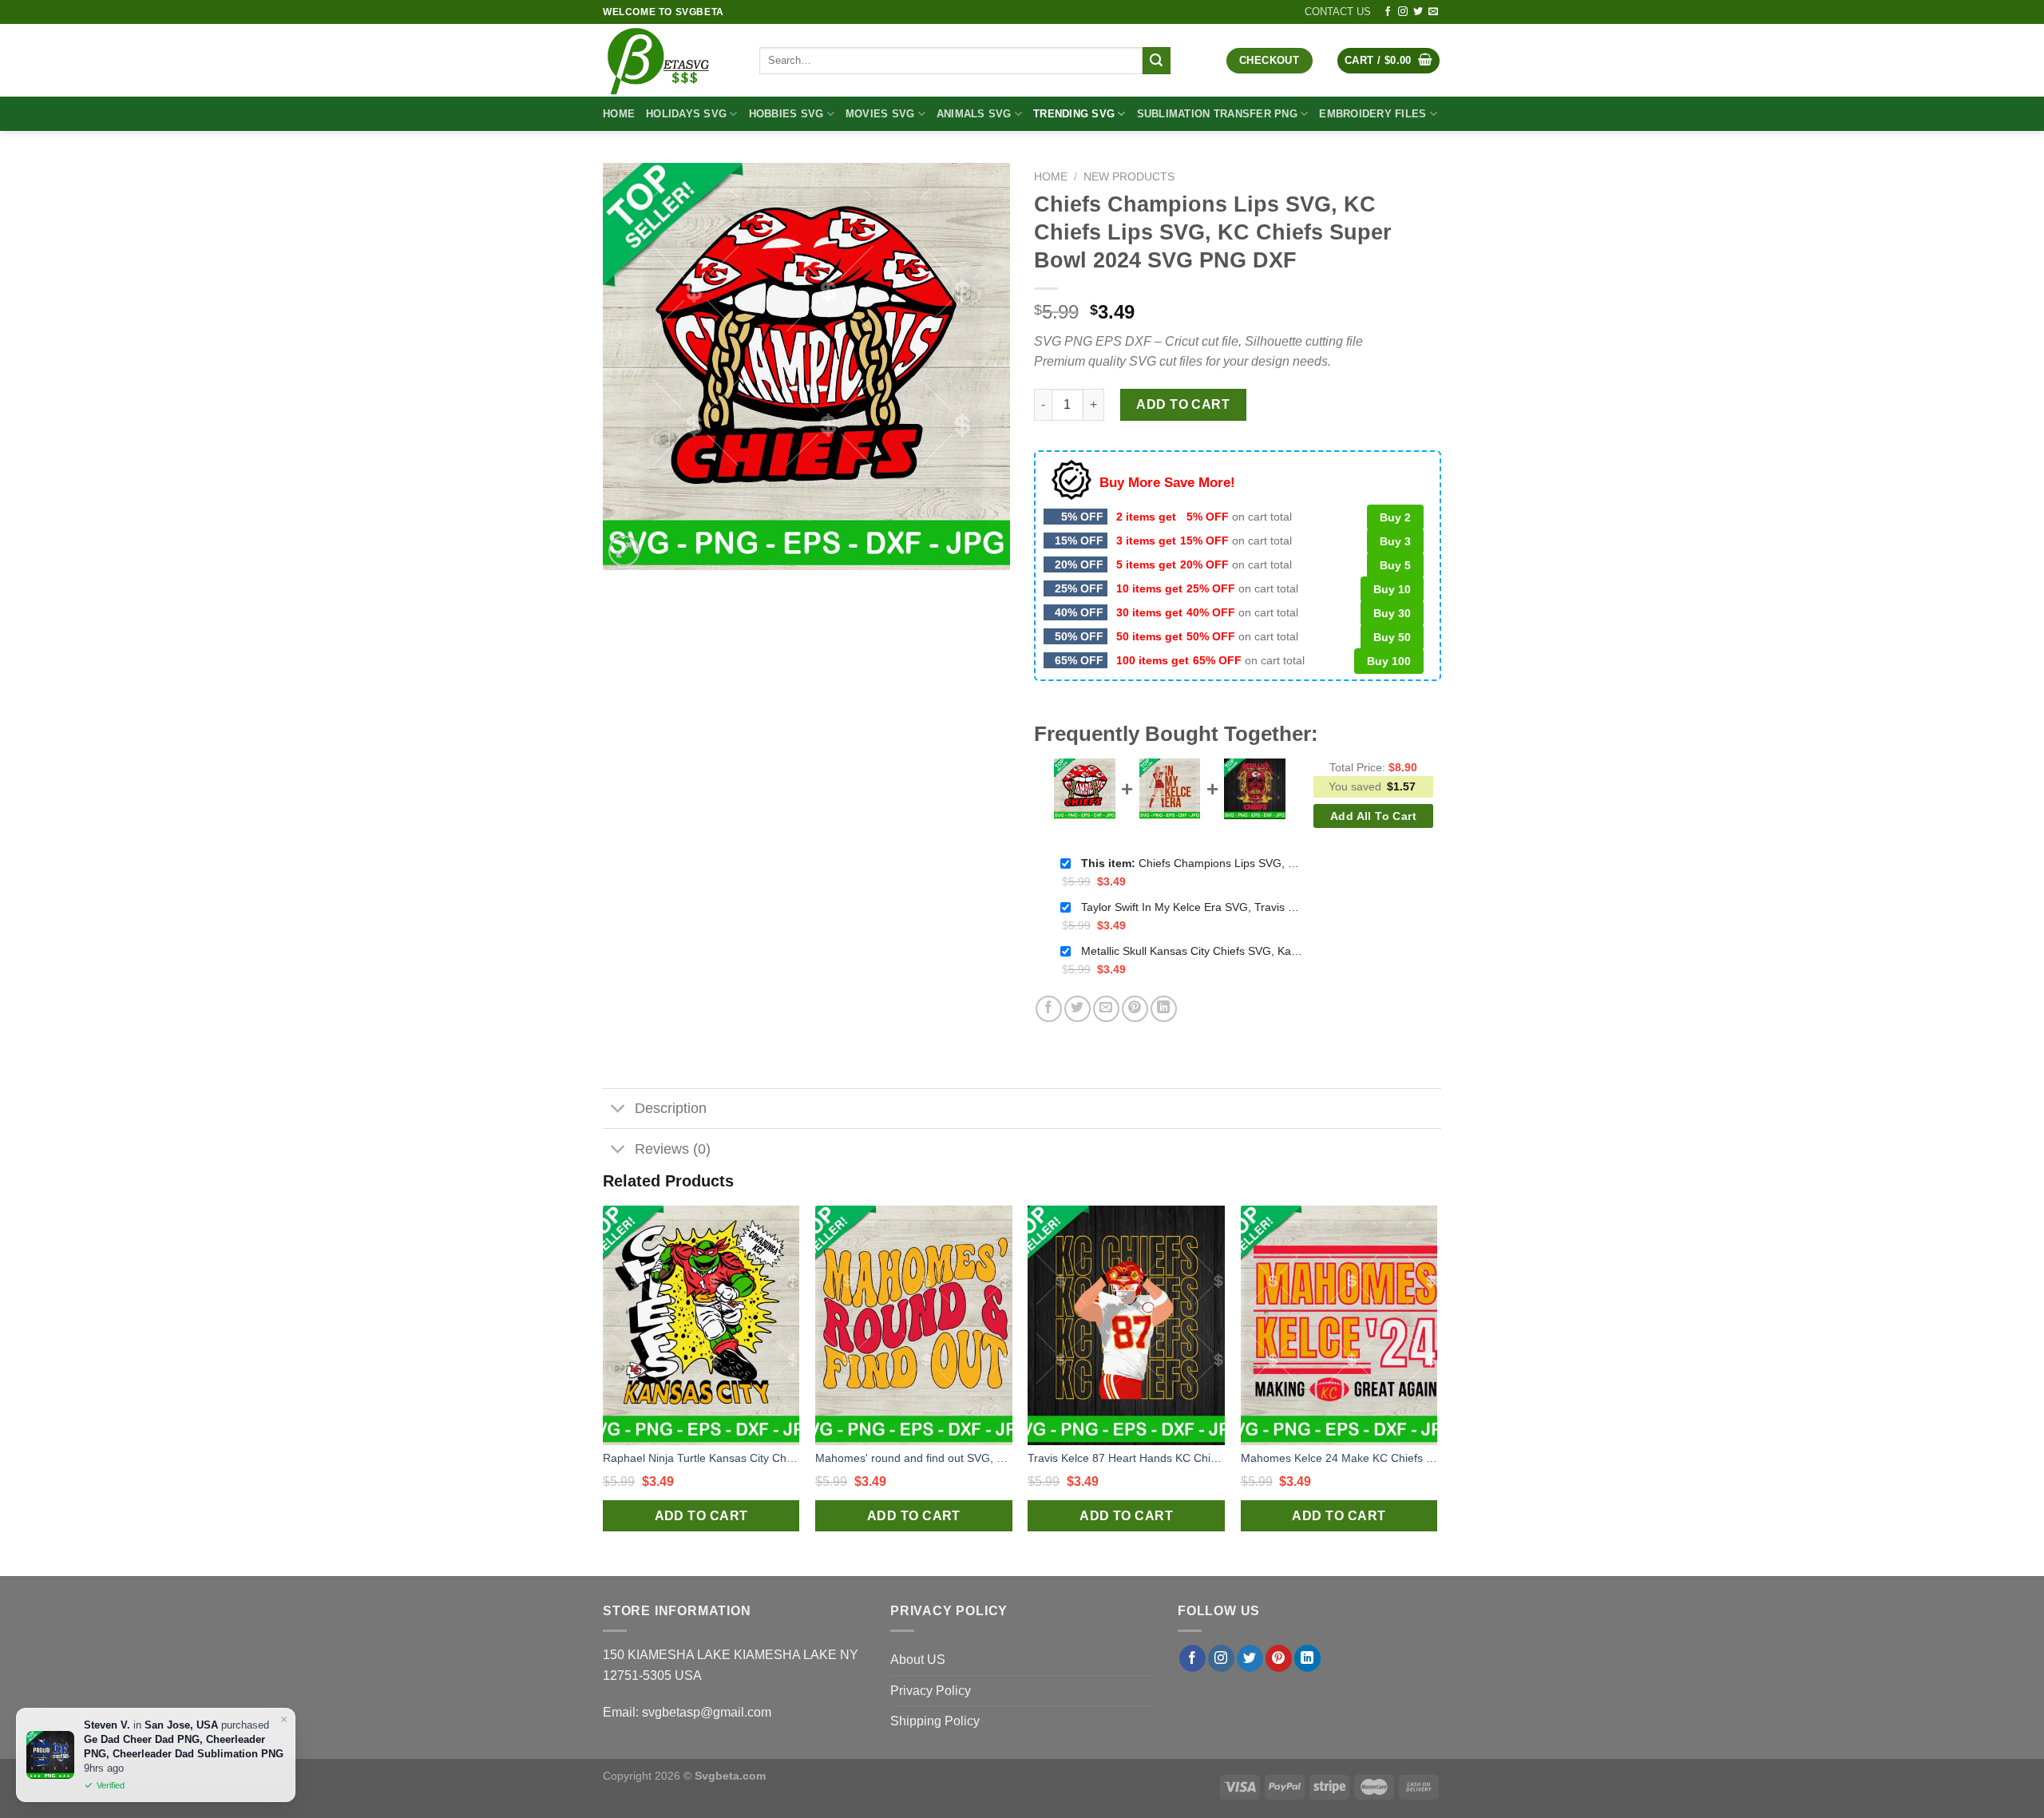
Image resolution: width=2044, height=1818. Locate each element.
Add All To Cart (1373, 816)
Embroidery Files (1373, 114)
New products (1129, 177)
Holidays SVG (686, 114)
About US (918, 1660)
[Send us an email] (1433, 12)
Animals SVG (974, 114)
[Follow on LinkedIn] (1307, 1658)
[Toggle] (618, 1110)
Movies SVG (880, 114)
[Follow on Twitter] (1418, 12)
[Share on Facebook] (1049, 1009)
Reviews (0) (673, 1149)
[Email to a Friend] (1106, 1009)
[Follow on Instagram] (1403, 12)
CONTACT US (1338, 12)
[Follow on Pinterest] (1279, 1658)
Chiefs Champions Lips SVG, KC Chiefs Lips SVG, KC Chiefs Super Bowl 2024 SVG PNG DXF (1193, 863)
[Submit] (1156, 61)
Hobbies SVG (786, 114)
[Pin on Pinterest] (1135, 1009)
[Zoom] (624, 551)
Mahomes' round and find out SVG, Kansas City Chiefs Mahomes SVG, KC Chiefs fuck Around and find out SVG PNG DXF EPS (914, 1458)
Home (619, 114)
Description (671, 1108)
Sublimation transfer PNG (1217, 114)
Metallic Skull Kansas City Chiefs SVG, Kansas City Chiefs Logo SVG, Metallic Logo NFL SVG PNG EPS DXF (1193, 951)
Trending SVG (1074, 114)
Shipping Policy (935, 1721)
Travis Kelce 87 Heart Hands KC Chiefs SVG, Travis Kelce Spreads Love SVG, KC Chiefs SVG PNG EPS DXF (1126, 1458)
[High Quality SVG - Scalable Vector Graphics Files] (669, 60)
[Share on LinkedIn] (1164, 1009)
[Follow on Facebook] (1388, 12)
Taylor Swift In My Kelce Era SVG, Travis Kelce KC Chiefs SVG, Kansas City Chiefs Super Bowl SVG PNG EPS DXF (1193, 907)
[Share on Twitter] (1077, 1009)
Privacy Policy (931, 1691)
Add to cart (1183, 404)
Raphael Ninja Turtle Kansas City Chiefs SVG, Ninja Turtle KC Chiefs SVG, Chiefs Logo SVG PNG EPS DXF (701, 1458)
